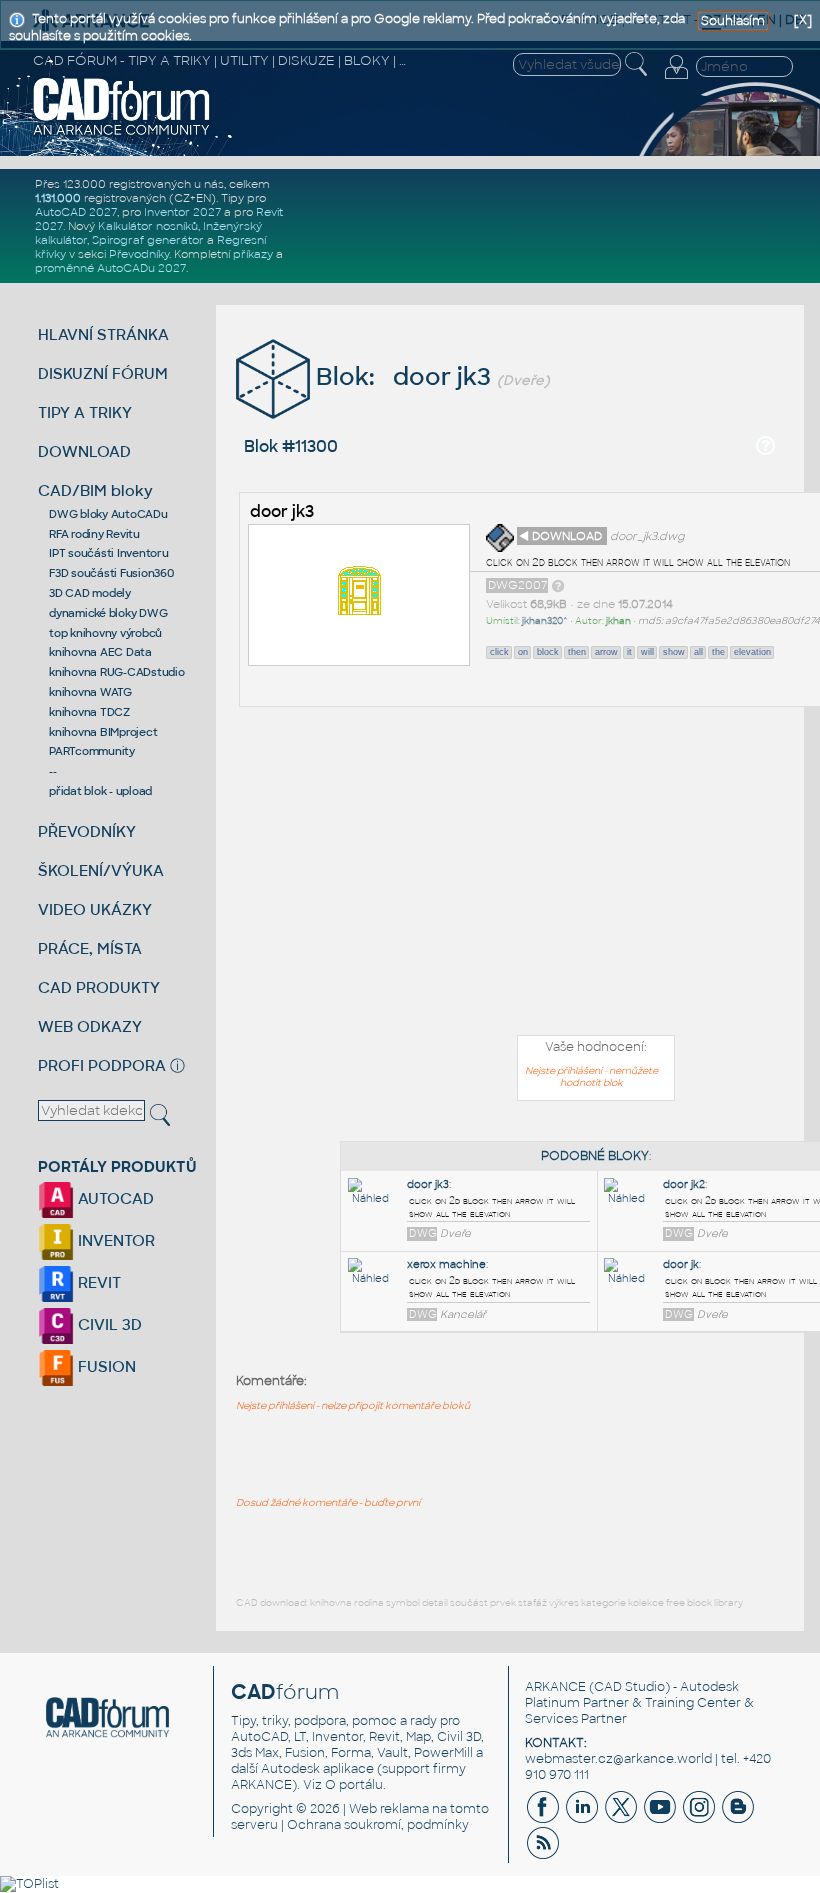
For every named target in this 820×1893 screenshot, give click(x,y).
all (698, 652)
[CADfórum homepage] (122, 133)
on (523, 652)
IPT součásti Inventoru (109, 553)
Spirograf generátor (148, 240)
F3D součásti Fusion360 (111, 573)
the (718, 652)
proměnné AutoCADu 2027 (110, 268)
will (647, 652)
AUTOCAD (114, 1198)
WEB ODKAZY (90, 1026)
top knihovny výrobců (105, 633)
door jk (681, 1264)
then (577, 652)
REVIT (97, 1282)
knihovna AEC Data (100, 652)
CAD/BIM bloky (95, 490)
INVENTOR (114, 1240)
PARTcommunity (92, 751)
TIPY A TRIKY (85, 412)
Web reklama (389, 1809)
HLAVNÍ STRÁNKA (103, 334)
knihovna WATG (90, 692)
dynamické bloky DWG (108, 613)
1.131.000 (58, 198)
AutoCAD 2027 (76, 212)
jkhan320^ (545, 621)
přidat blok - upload (100, 791)
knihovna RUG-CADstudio (117, 672)
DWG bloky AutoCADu (108, 514)
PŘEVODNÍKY (87, 831)
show (674, 652)
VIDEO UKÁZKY (95, 909)
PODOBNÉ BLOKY (595, 1156)
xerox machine (446, 1264)
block (548, 652)
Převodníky (139, 254)
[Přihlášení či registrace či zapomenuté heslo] (676, 79)
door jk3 (282, 511)
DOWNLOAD (84, 451)
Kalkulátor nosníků (148, 226)
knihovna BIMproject (103, 732)
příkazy (253, 254)
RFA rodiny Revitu (94, 534)
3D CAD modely (90, 593)
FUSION (105, 1366)
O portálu (354, 1785)
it (629, 652)
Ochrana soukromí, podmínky (378, 1825)
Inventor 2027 (182, 212)
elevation (752, 652)
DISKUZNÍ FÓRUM (103, 373)
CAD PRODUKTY (99, 987)
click (499, 652)
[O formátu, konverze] (558, 585)
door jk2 (684, 1184)
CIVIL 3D (108, 1324)
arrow (606, 652)
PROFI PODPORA (102, 1065)
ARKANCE (555, 1687)
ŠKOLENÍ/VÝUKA (101, 870)
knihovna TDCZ (89, 712)
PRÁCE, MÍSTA (90, 948)
